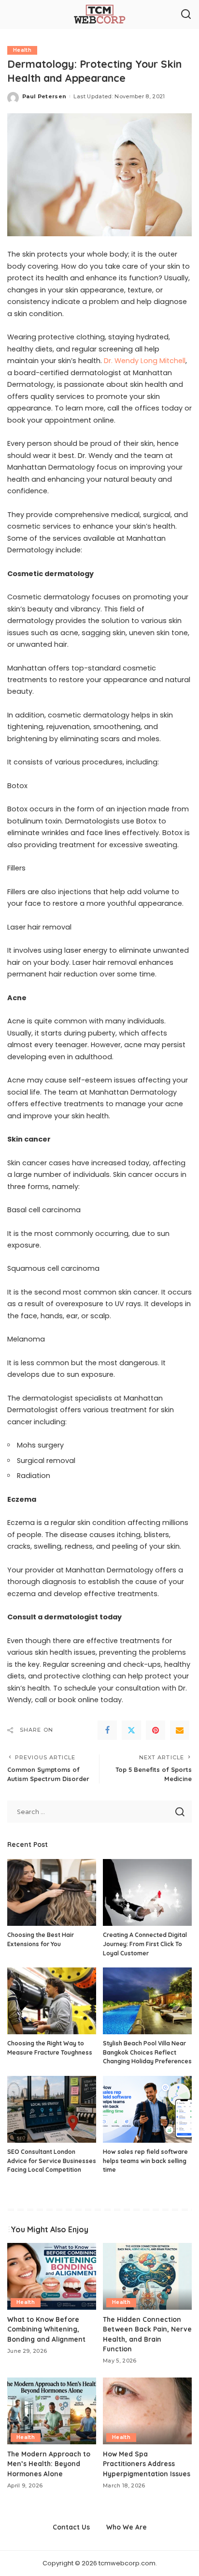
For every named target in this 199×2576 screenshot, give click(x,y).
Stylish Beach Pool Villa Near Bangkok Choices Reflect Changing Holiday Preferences (147, 2052)
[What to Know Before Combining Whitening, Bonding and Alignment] (52, 2276)
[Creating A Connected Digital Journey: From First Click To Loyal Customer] (147, 1892)
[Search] (186, 15)
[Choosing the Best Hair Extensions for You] (52, 1892)
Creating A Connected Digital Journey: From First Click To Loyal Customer (145, 1944)
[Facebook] (107, 1730)
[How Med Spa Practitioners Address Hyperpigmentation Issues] (147, 2411)
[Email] (180, 1730)
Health (22, 50)
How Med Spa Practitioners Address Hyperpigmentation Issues (147, 2464)
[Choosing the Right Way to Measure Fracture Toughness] (52, 2001)
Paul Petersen (44, 96)
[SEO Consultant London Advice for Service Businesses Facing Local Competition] (52, 2109)
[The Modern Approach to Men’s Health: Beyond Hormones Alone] (52, 2411)
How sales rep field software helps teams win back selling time (145, 2161)
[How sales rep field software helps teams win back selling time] (147, 2109)
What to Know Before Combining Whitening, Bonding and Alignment (46, 2329)
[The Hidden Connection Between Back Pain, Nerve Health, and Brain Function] (147, 2276)
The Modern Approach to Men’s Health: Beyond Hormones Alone (49, 2464)
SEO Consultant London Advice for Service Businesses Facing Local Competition (52, 2161)
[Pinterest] (156, 1730)
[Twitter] (131, 1730)
